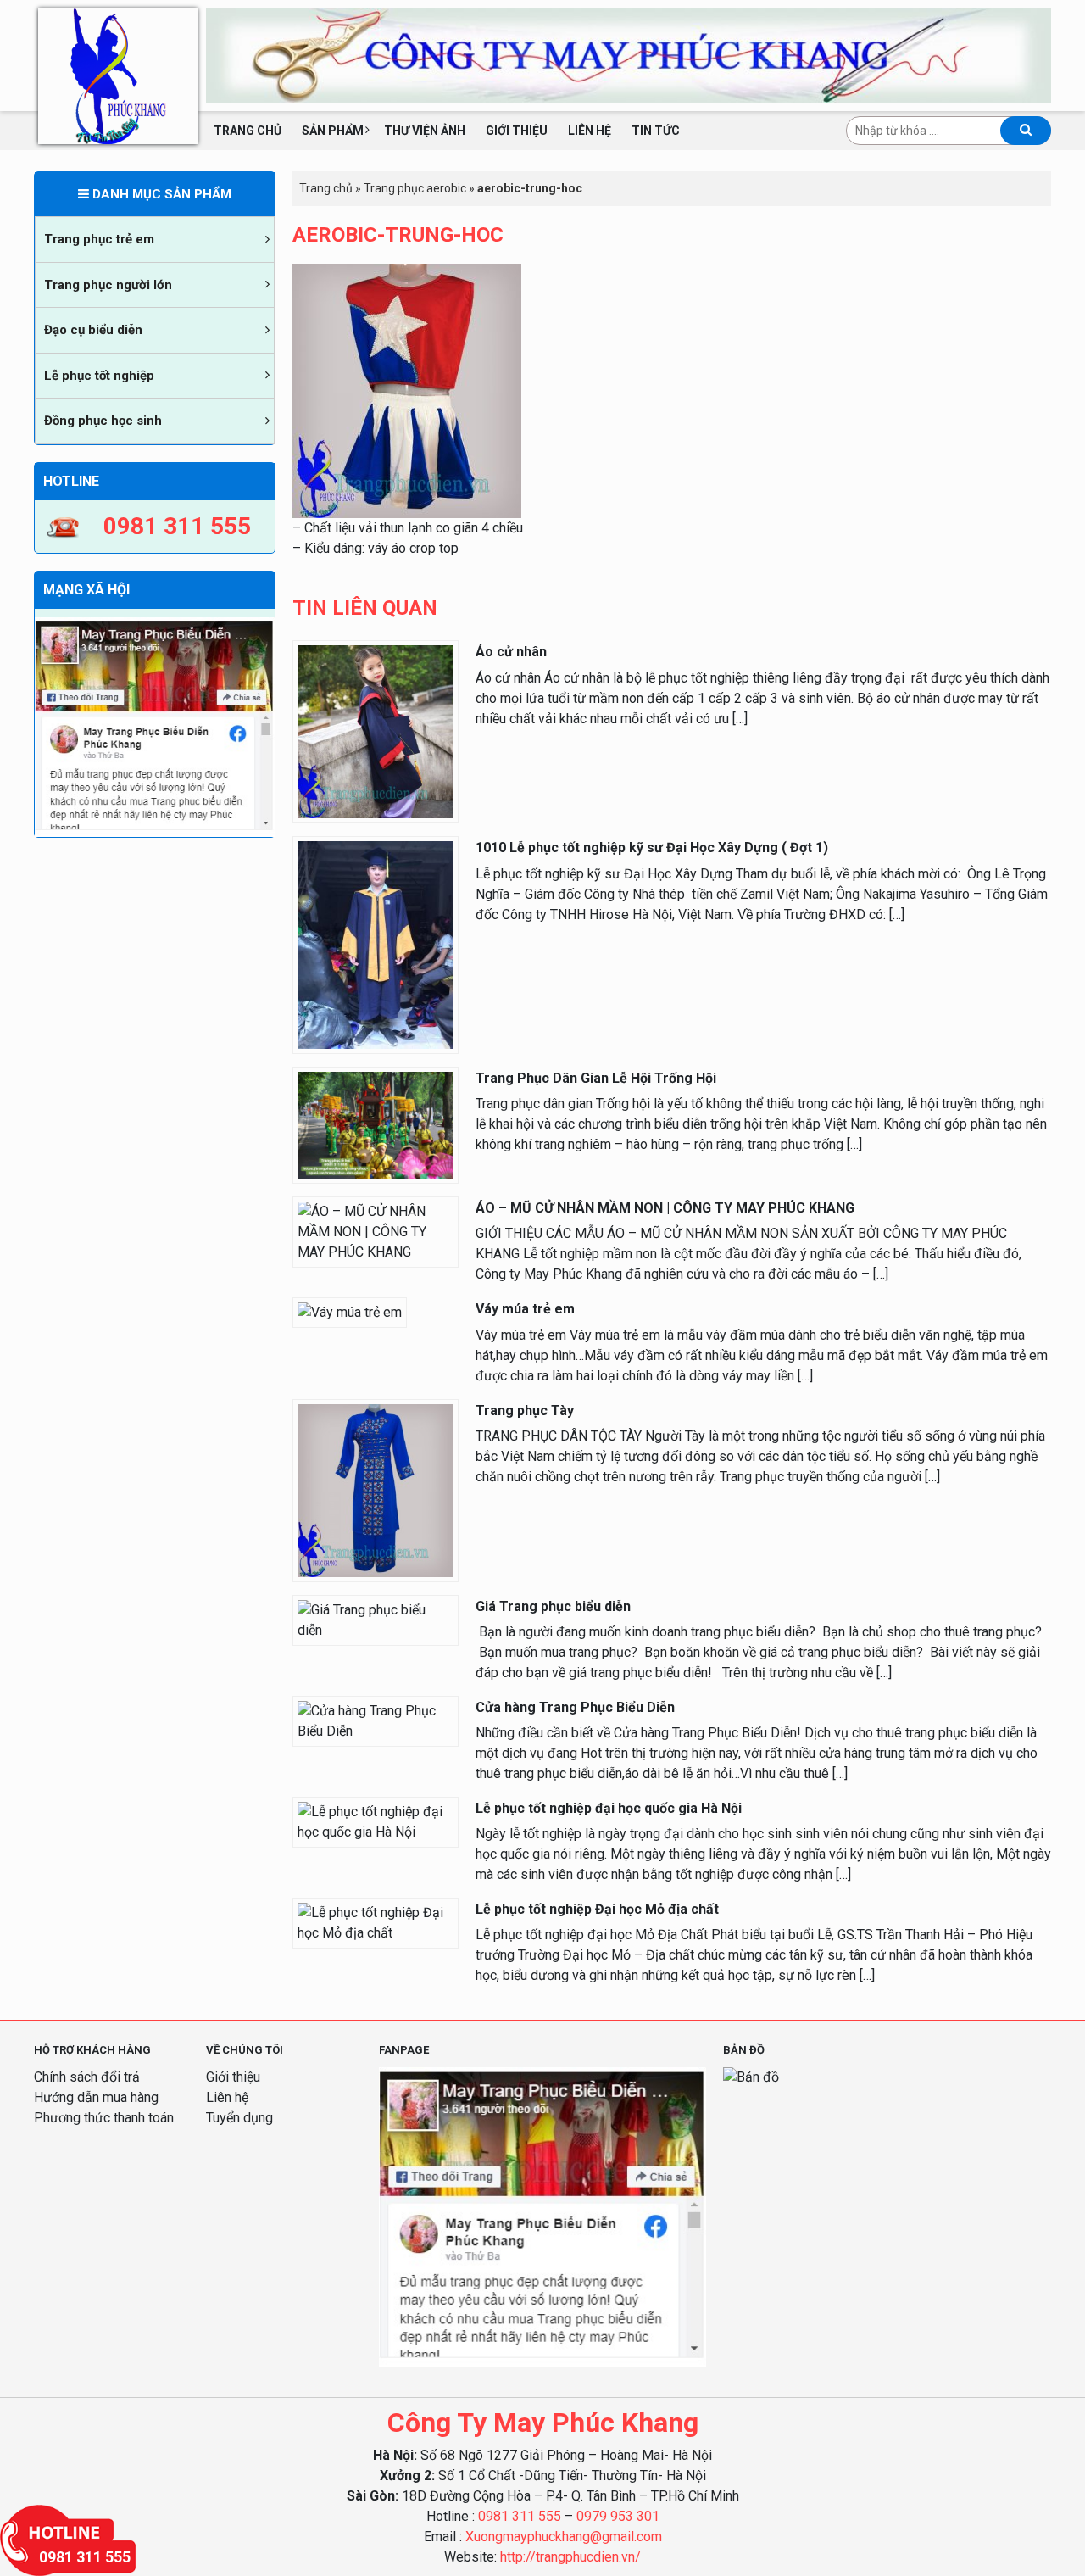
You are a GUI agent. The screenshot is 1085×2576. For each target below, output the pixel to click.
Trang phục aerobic (415, 188)
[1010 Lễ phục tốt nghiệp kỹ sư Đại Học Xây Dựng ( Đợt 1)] (376, 944)
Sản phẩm (333, 131)
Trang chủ (248, 131)
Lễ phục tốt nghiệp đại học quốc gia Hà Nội (609, 1808)
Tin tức (656, 131)
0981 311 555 (520, 2516)
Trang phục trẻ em (99, 239)
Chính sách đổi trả (87, 2077)
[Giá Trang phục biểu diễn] (376, 1619)
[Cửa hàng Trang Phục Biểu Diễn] (376, 1720)
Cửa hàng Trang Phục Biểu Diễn (575, 1707)
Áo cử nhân (511, 652)
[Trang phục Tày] (376, 1489)
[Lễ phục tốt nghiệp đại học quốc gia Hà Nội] (376, 1821)
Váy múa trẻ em (525, 1309)
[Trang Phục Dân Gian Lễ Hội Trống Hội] (376, 1124)
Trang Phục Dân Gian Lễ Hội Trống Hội (596, 1078)
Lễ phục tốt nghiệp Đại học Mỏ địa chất (597, 1909)
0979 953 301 (618, 2516)
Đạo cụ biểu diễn (93, 330)
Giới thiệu (517, 131)
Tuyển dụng (239, 2118)
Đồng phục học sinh (103, 421)
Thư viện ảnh (425, 131)
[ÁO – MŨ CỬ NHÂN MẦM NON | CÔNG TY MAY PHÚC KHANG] (376, 1231)
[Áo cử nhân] (376, 731)
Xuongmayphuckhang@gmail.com (564, 2537)
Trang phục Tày (525, 1411)
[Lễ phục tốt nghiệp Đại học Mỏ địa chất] (376, 1922)
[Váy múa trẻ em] (350, 1312)
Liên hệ (590, 131)
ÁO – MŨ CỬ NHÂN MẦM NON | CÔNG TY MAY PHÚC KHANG (665, 1208)
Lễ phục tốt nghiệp (99, 376)
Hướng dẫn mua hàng (96, 2097)
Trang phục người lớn (108, 285)
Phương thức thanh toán (104, 2118)
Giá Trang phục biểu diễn (553, 1606)
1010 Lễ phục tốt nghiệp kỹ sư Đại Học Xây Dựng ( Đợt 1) (652, 848)
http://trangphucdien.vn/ (570, 2557)
